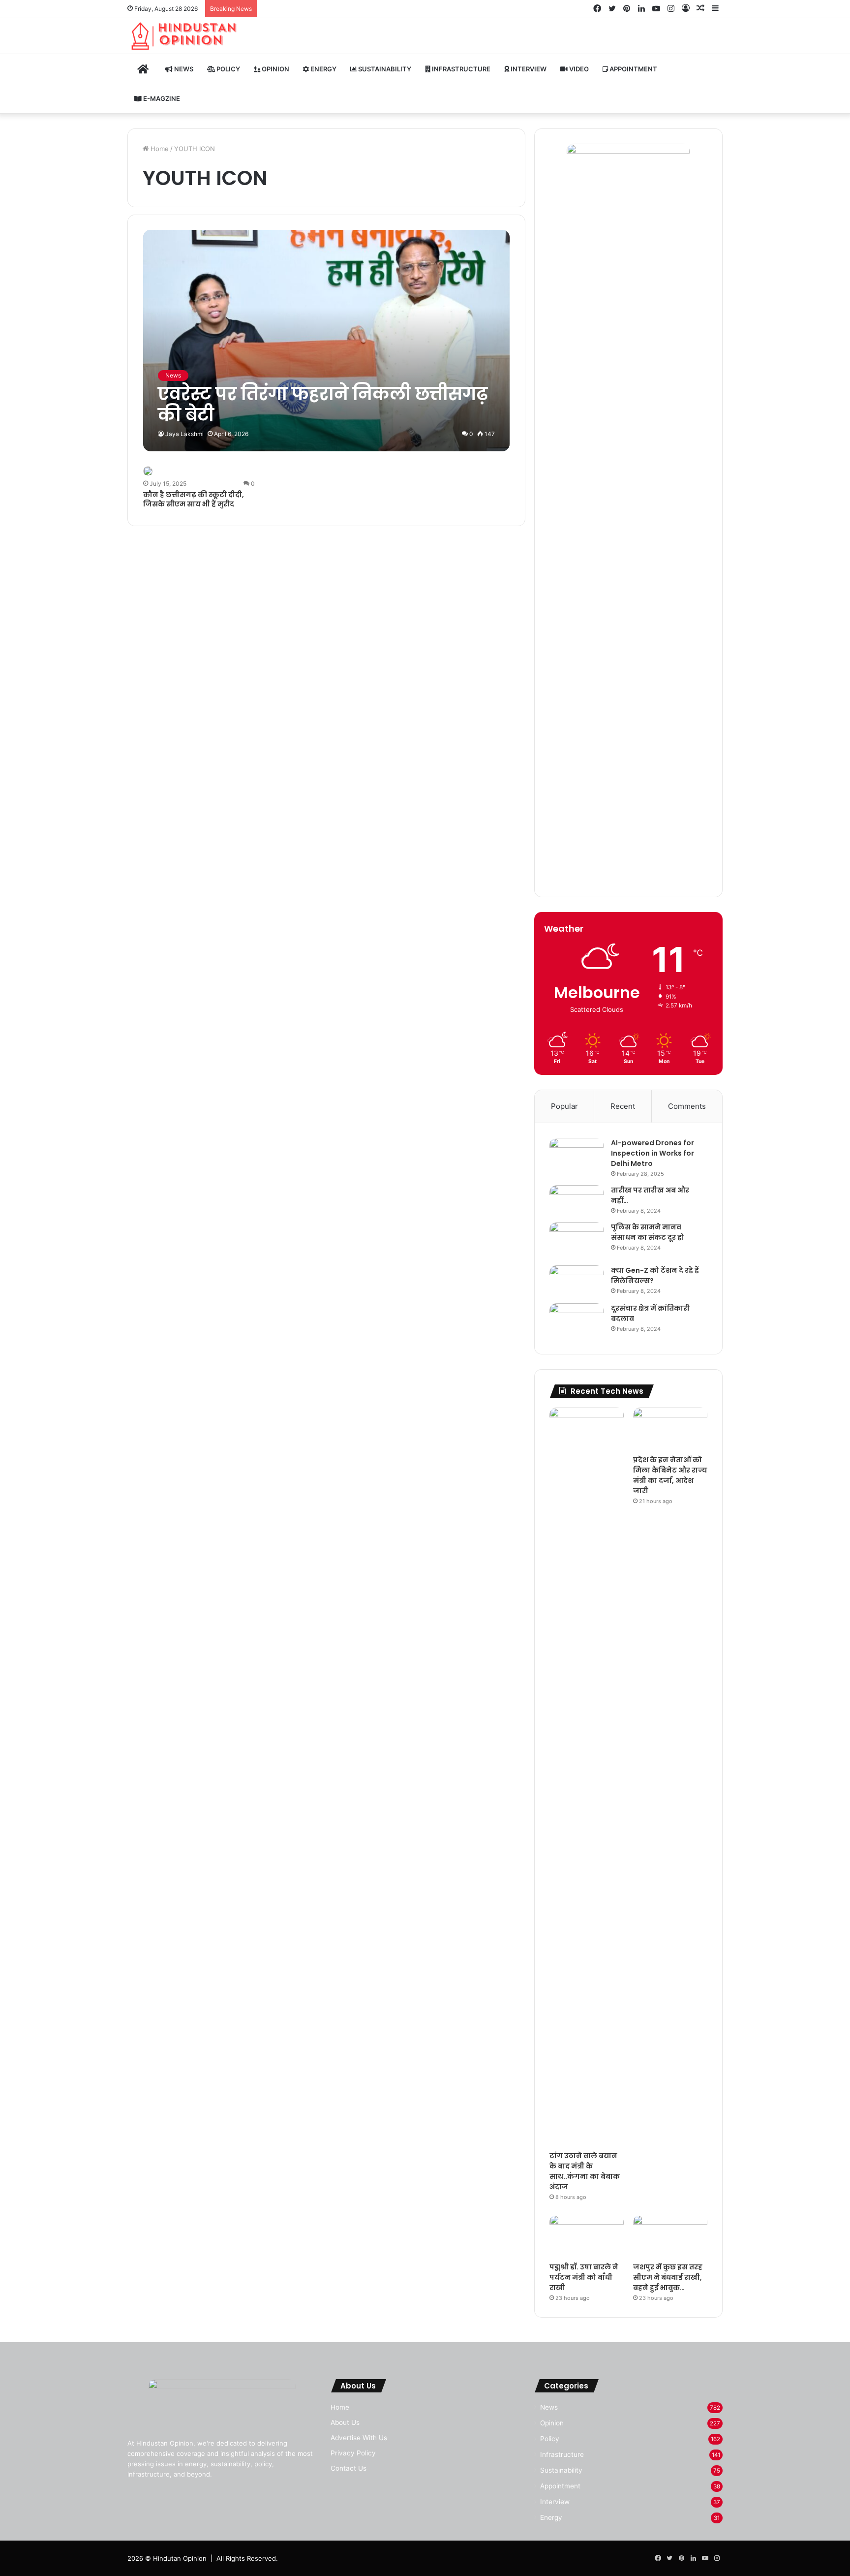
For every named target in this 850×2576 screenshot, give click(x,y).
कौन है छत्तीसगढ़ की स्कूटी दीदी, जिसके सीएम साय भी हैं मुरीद (194, 500)
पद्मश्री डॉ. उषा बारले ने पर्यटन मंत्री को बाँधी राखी (584, 2277)
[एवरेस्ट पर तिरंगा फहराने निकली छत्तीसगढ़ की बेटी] (326, 340)
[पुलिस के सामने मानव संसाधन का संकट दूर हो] (577, 1240)
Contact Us (349, 2468)
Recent (623, 1106)
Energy (323, 69)
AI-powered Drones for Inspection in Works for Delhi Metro (653, 1153)
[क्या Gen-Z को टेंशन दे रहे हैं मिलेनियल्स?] (577, 1281)
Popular (564, 1106)
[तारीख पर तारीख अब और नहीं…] (577, 1199)
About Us (345, 2422)
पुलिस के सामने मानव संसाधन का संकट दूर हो (648, 1232)
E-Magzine (161, 98)
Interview (528, 69)
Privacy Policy (353, 2453)
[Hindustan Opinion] (185, 36)
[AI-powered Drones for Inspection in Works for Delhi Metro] (577, 1156)
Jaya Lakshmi (184, 434)
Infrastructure (460, 69)
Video (578, 69)
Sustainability (384, 69)
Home (159, 149)
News (183, 69)
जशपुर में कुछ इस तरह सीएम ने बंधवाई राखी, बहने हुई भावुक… (668, 2277)
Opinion (275, 69)
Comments (687, 1106)
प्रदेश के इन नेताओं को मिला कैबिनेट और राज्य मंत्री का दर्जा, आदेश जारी (670, 1475)
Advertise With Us (359, 2438)
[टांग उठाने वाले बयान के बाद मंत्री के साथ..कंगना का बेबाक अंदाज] (587, 1777)
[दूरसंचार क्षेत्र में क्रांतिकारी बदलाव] (577, 1321)
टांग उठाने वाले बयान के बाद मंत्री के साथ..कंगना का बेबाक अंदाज (585, 2171)
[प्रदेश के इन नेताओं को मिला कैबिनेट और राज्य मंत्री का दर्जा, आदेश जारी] (670, 1429)
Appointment (633, 69)
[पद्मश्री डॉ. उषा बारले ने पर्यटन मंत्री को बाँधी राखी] (587, 2236)
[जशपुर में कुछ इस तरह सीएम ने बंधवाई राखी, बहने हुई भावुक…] (670, 2236)
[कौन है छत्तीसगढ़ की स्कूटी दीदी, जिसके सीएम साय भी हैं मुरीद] (148, 471)
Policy (228, 69)
